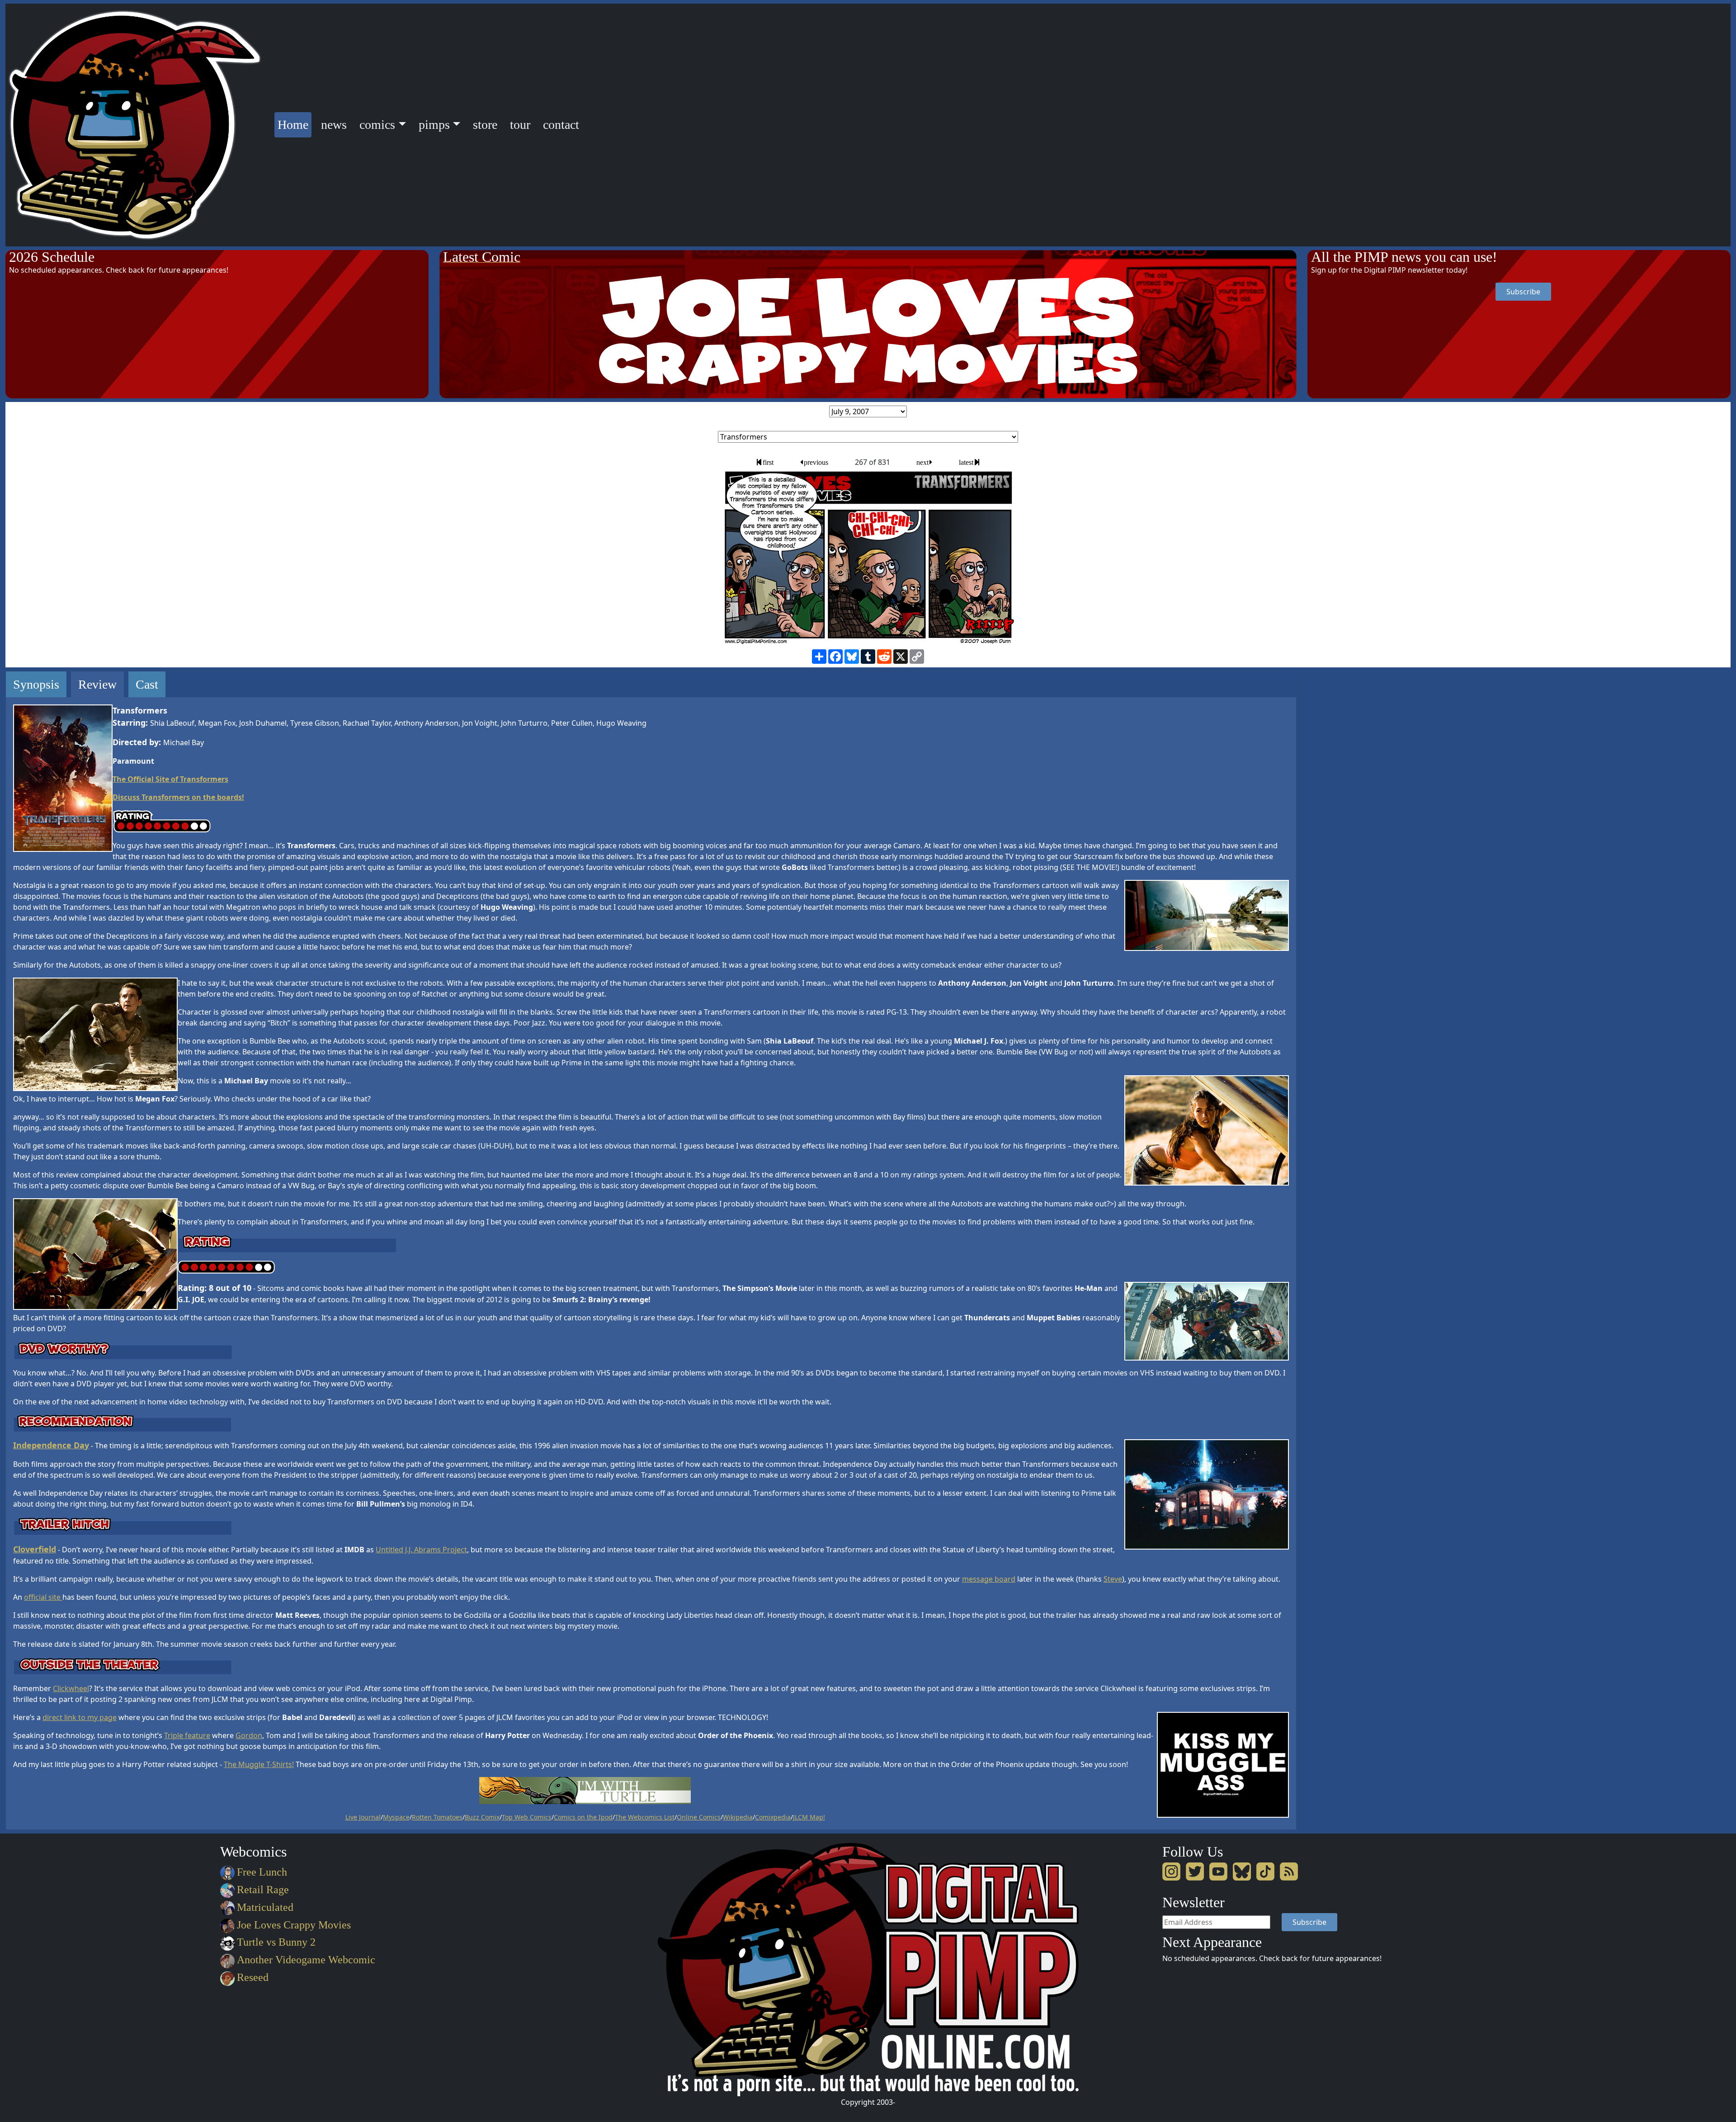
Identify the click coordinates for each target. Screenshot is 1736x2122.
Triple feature (187, 1735)
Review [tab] (97, 684)
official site (43, 1597)
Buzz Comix (482, 1817)
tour (520, 125)
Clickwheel (71, 1688)
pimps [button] (434, 125)
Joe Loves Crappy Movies (294, 1925)
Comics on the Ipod (583, 1817)
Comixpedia (773, 1817)
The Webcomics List (645, 1817)
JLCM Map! (809, 1817)
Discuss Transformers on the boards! (178, 797)
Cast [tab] (147, 684)
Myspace (396, 1817)
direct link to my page (80, 1717)
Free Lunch (262, 1872)
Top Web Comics (527, 1817)
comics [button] (377, 125)
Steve (1113, 1579)
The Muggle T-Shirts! (259, 1764)
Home (295, 124)
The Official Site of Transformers (170, 779)
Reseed (253, 1977)
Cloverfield (35, 1549)
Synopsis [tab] (36, 684)
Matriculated (265, 1907)
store (485, 125)
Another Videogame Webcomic (306, 1960)
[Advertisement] (1344, 807)
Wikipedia (738, 1817)
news (334, 125)
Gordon (249, 1735)
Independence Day (51, 1445)
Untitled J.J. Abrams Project (421, 1550)
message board (989, 1579)
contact (561, 125)
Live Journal (363, 1817)
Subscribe (1523, 292)
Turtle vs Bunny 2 (276, 1942)
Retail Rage (263, 1890)
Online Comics (699, 1817)
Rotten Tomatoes (437, 1817)
